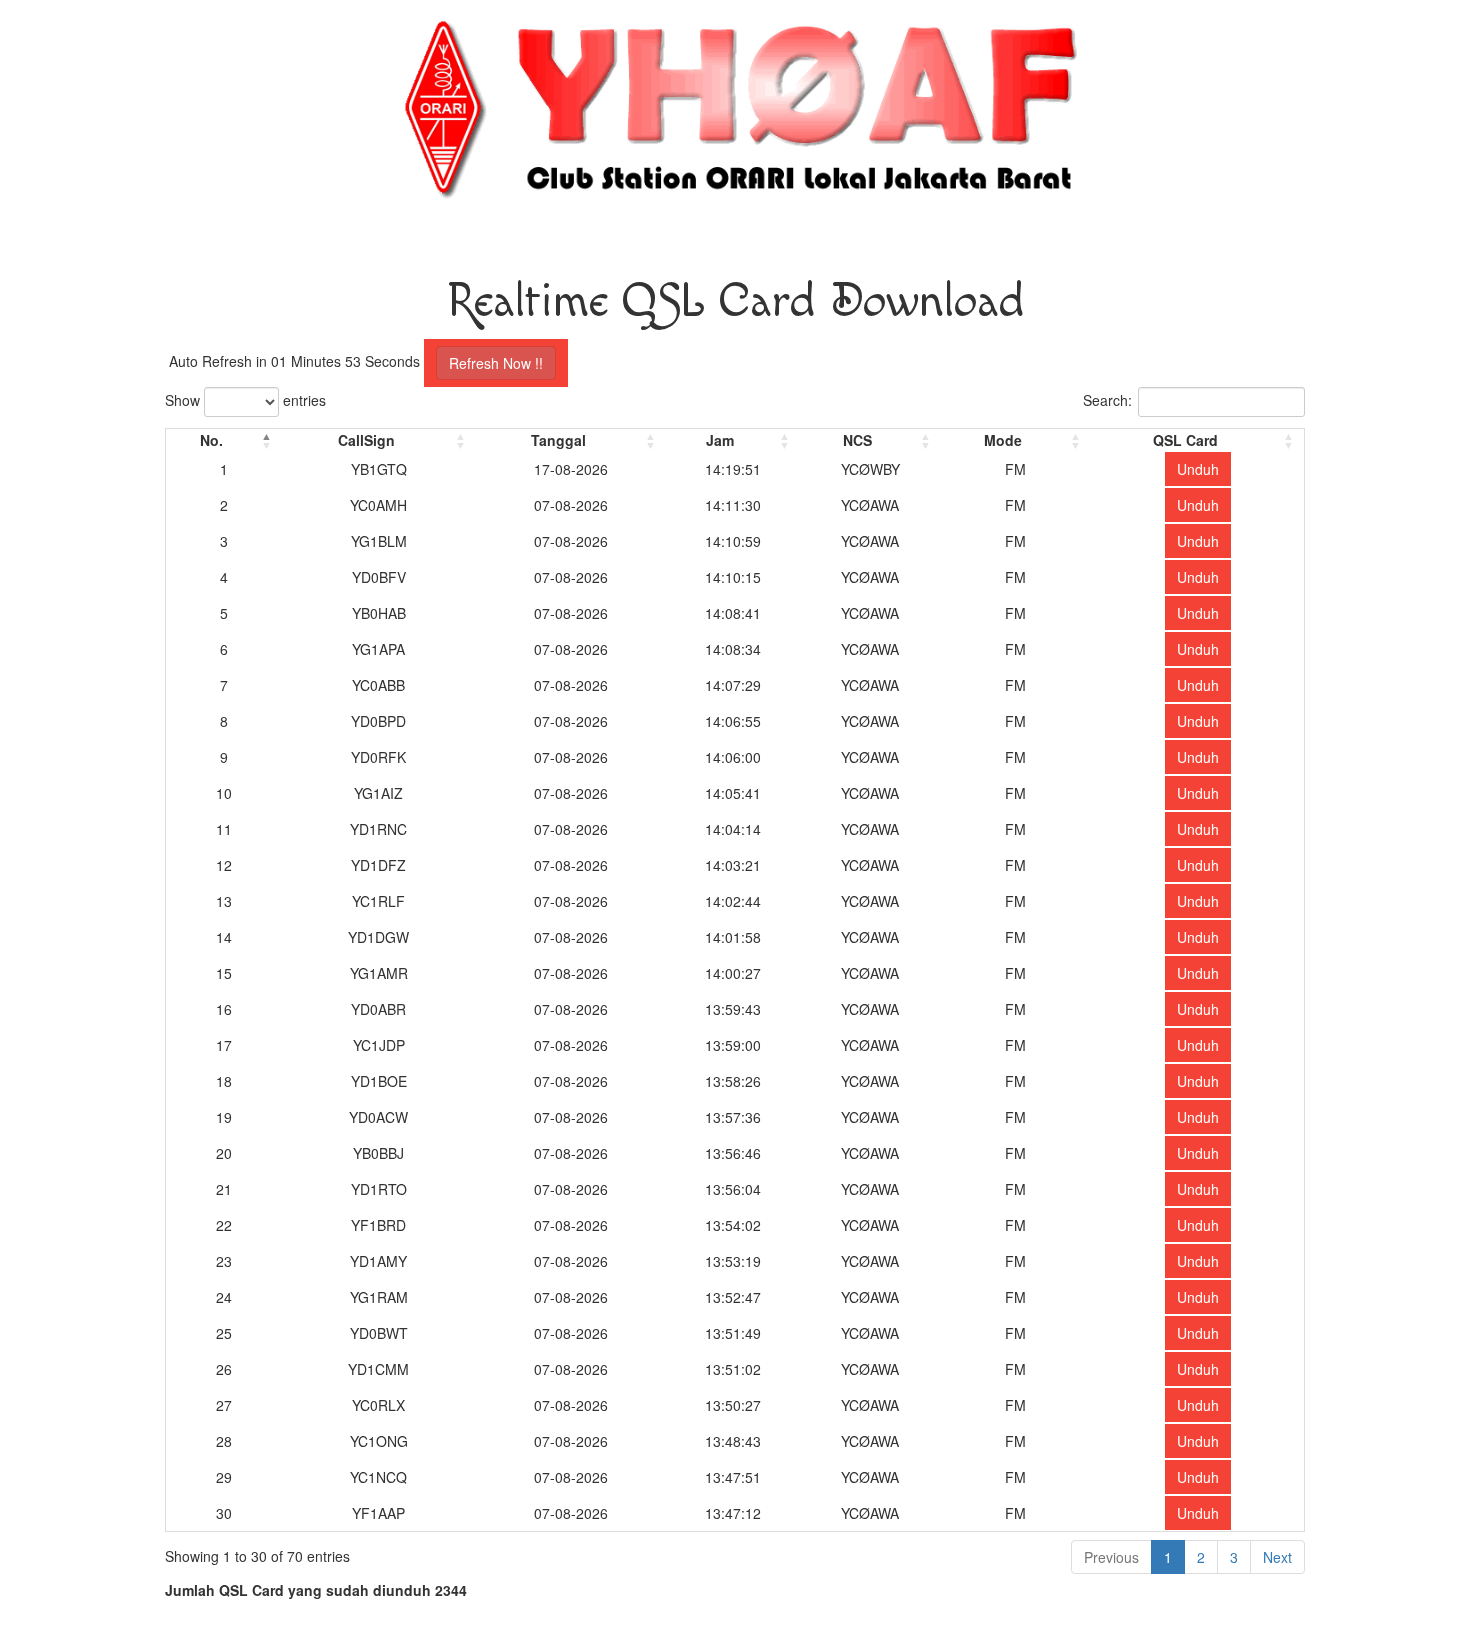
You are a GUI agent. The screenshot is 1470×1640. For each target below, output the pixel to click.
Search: (1107, 400)
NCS (857, 440)
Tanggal (558, 440)
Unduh (1198, 469)
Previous (1111, 1557)
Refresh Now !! (496, 363)
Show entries (245, 400)
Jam (720, 440)
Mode (1003, 440)
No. (211, 440)
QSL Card (1185, 440)
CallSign (366, 440)
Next (1277, 1557)
